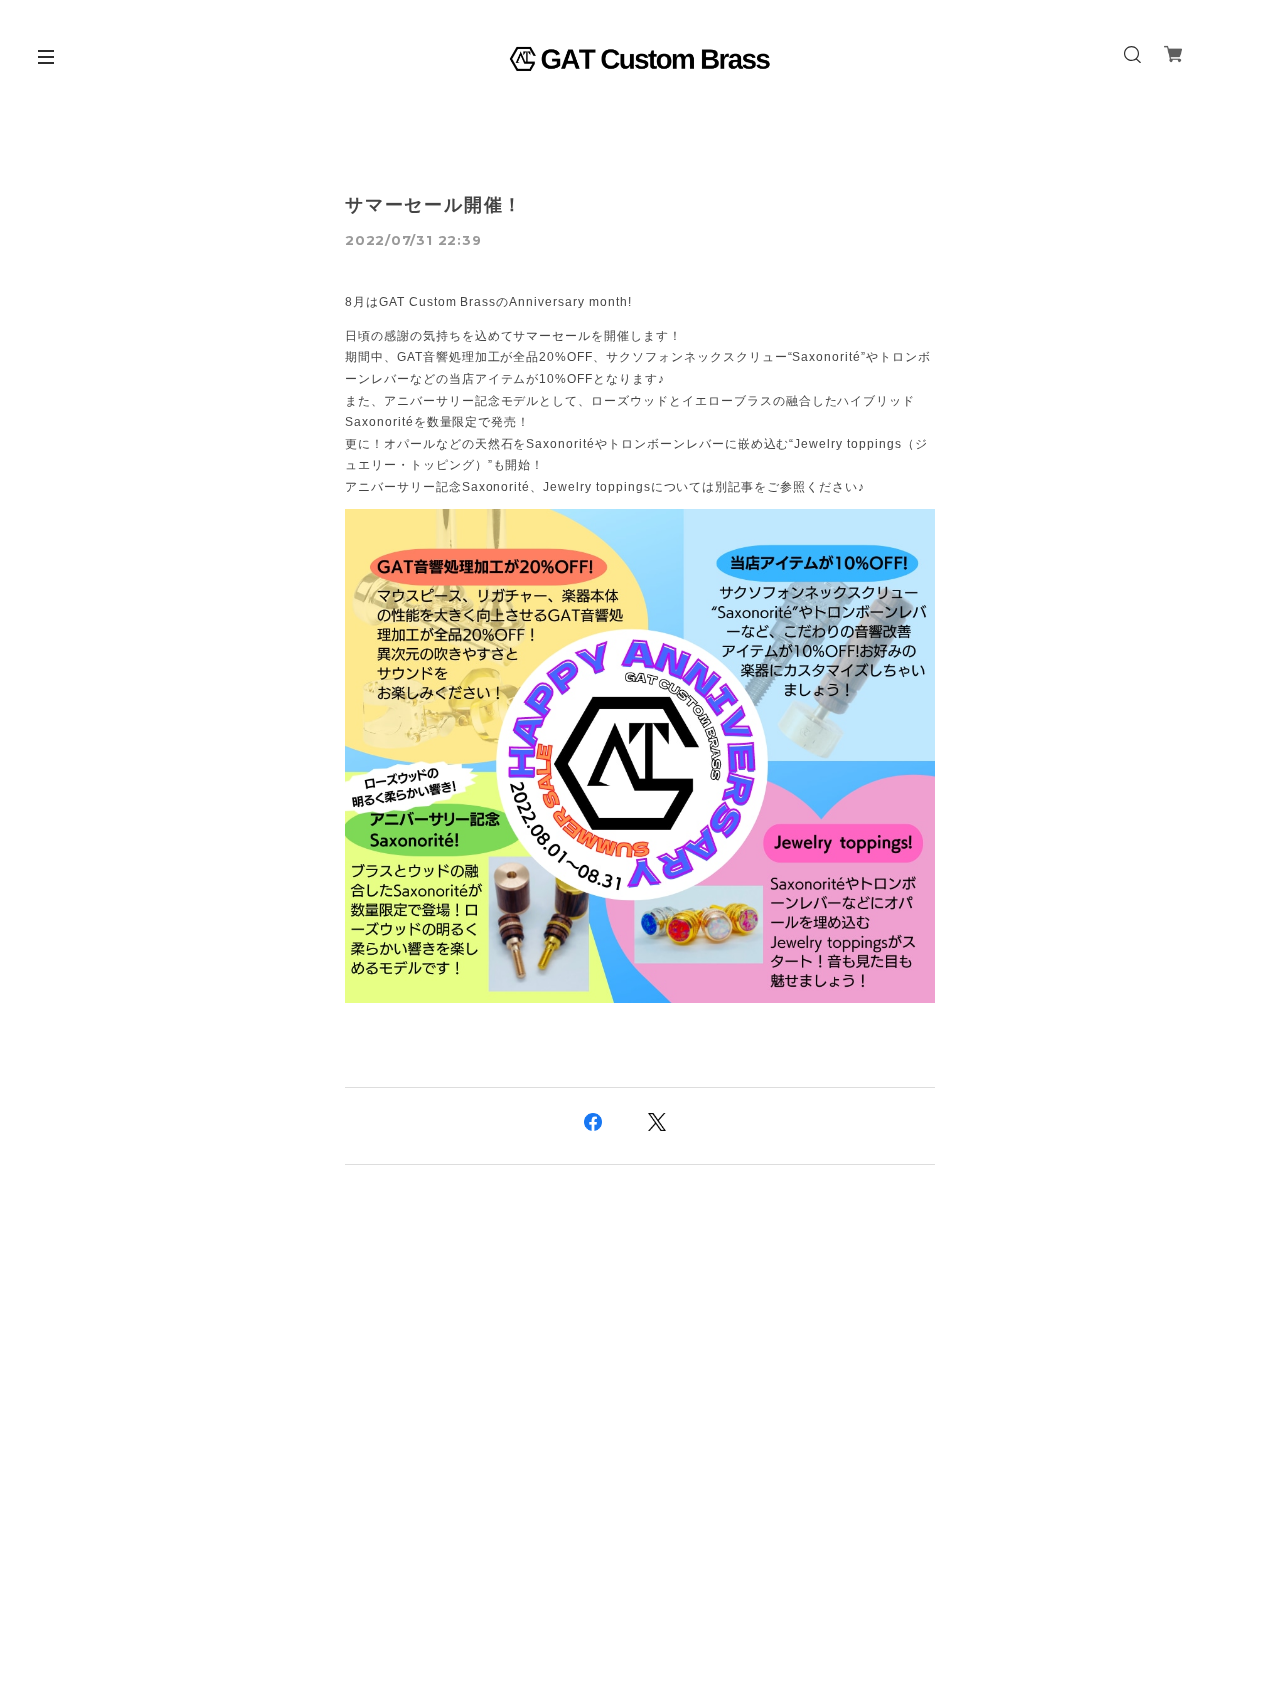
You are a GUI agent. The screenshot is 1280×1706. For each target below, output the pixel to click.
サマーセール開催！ (434, 205)
